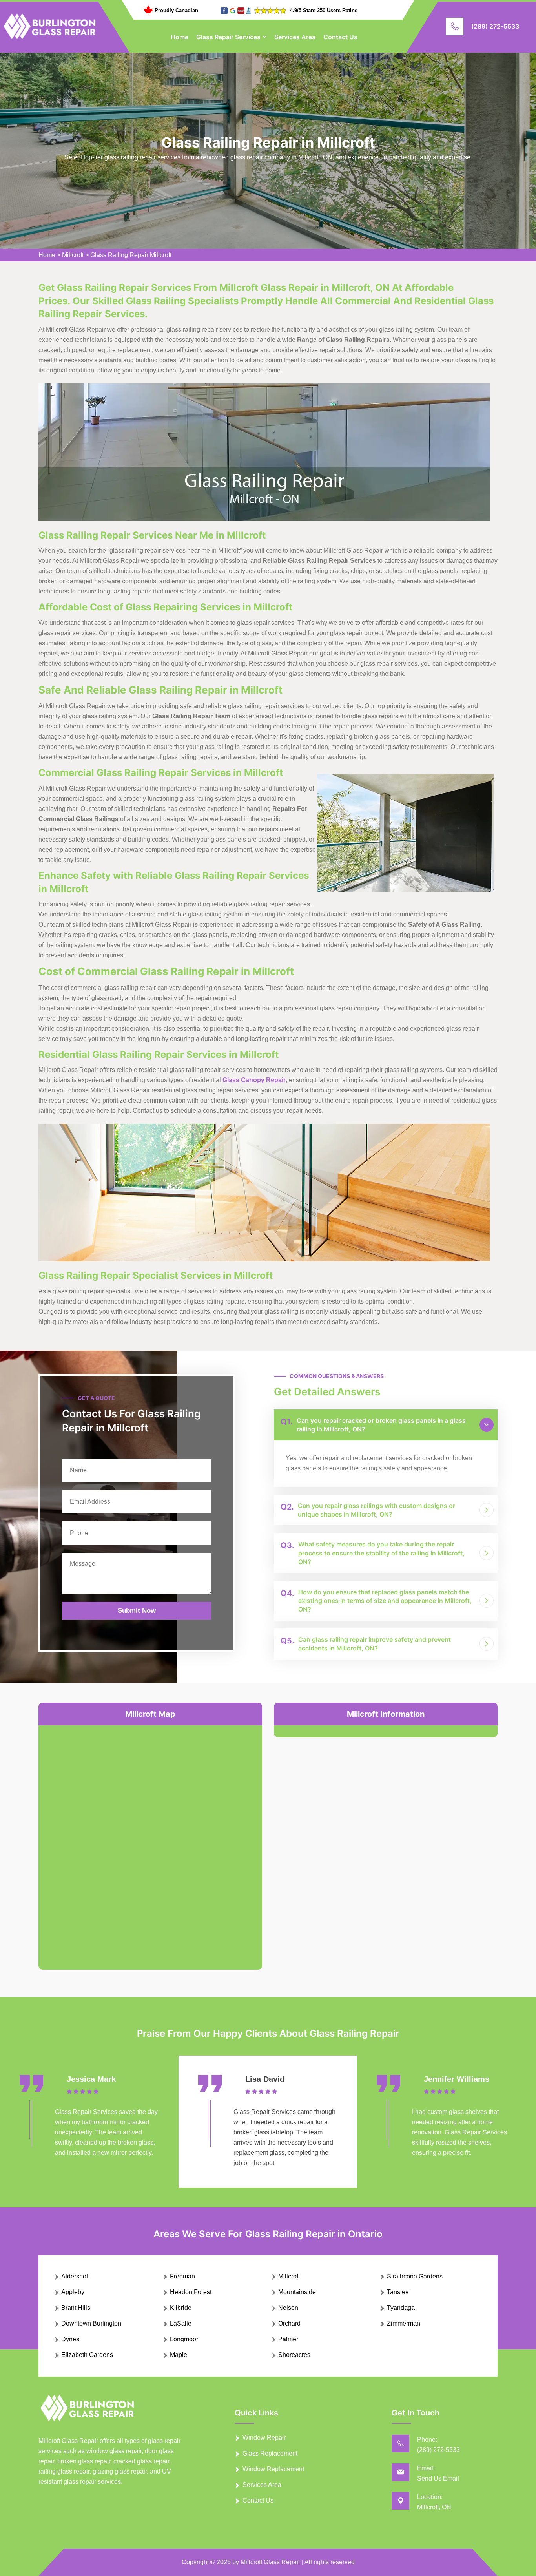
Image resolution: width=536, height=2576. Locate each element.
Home (180, 37)
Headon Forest (191, 2292)
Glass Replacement (270, 2453)
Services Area (295, 37)
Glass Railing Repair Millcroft (131, 255)
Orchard (289, 2323)
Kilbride (181, 2308)
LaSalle (181, 2323)
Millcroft (73, 255)
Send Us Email (438, 2478)
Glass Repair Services (228, 37)
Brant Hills (76, 2308)
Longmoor (184, 2339)
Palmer (288, 2339)
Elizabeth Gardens (87, 2355)
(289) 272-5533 (495, 26)
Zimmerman (404, 2323)
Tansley (398, 2292)
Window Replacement (273, 2469)
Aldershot (75, 2276)
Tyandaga (401, 2308)
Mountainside (297, 2292)
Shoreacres (294, 2355)
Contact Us (340, 37)
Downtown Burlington (91, 2323)
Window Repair (264, 2438)
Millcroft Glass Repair (270, 2562)
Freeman (182, 2276)
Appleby (73, 2292)
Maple (179, 2355)
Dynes (70, 2339)
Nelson (288, 2308)
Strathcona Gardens (415, 2276)
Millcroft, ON (434, 2507)
